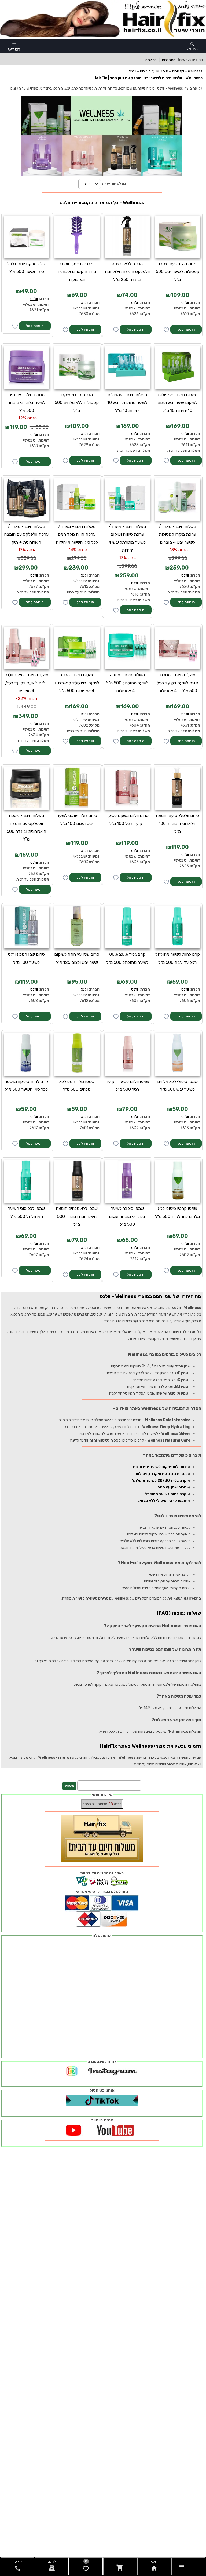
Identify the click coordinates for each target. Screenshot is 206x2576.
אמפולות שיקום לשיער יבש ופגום (160, 1467)
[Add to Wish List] (15, 326)
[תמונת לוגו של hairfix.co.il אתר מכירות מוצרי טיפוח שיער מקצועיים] (103, 36)
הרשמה (151, 60)
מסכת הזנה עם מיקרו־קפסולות (161, 1474)
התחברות (169, 60)
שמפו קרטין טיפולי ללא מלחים (162, 1501)
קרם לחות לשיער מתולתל (166, 1494)
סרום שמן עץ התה (172, 1487)
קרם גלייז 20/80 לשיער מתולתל (159, 1481)
